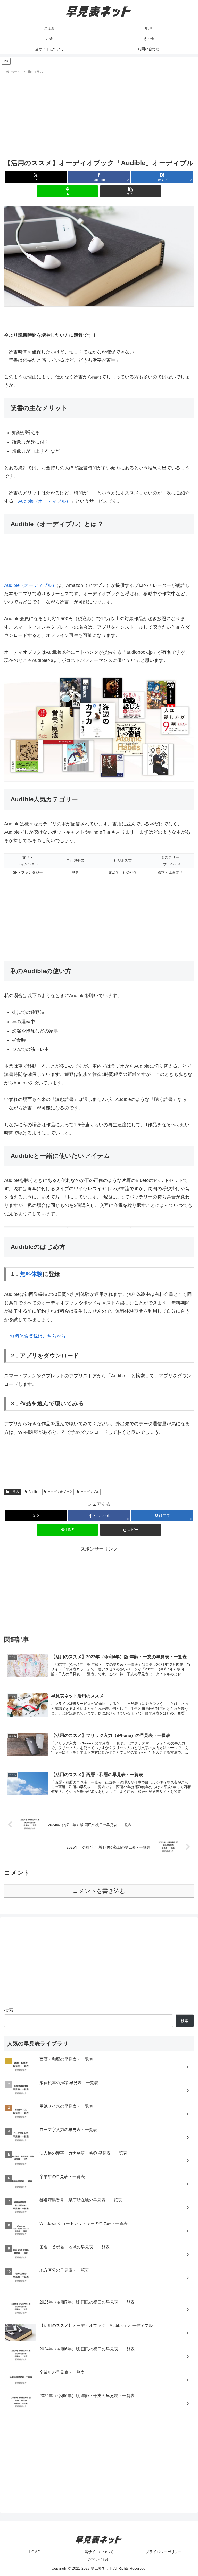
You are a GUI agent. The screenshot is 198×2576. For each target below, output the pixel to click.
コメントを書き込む (99, 1891)
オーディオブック (60, 1492)
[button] (131, 191)
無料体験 (31, 1274)
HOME (34, 2552)
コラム (14, 1492)
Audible (34, 1492)
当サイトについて (99, 2552)
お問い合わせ (99, 2559)
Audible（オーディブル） (44, 501)
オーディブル (90, 1492)
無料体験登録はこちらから (38, 1336)
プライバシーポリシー (164, 2552)
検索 (9, 2010)
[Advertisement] (99, 114)
